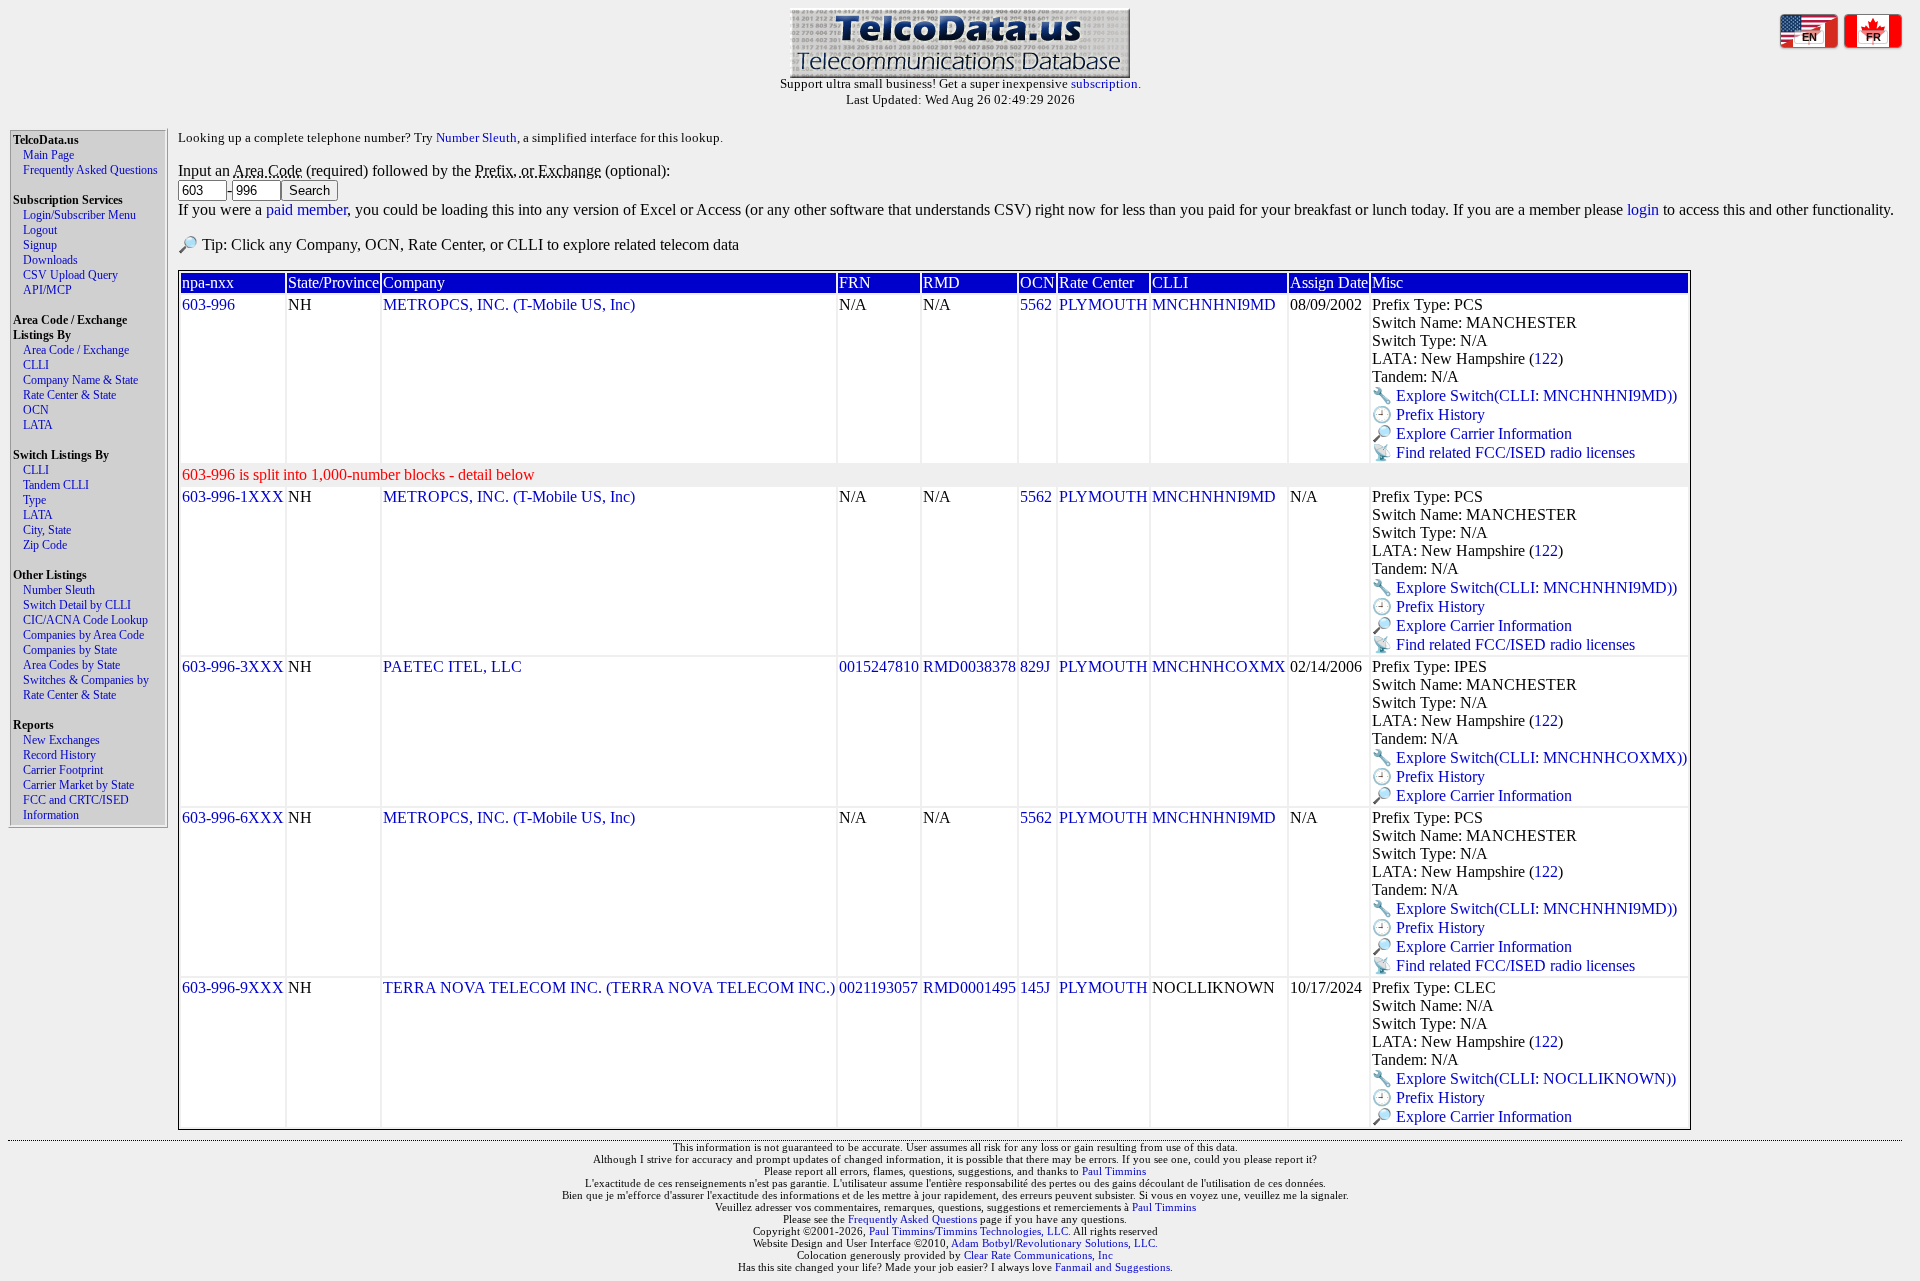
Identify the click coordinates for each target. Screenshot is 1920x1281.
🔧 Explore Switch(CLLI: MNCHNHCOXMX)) (1529, 757)
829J (1035, 666)
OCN (36, 410)
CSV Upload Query (70, 275)
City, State (47, 530)
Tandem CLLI (56, 485)
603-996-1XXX (233, 496)
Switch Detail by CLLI (77, 605)
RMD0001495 (969, 987)
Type (34, 500)
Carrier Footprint (63, 770)
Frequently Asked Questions (90, 170)
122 (1546, 358)
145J (1035, 987)
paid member (306, 209)
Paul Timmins (1114, 1171)
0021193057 (878, 987)
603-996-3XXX (233, 666)
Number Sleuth (59, 590)
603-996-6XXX (233, 817)
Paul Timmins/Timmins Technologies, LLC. (970, 1231)
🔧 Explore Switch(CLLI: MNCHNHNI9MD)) (1524, 395)
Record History (59, 755)
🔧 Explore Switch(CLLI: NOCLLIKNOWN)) (1524, 1078)
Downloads (50, 260)
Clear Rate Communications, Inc (1038, 1255)
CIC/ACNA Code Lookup (85, 620)
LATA (38, 425)
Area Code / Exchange (76, 350)
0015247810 (879, 666)
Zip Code (45, 545)
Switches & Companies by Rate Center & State (86, 687)
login (1643, 209)
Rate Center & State (69, 395)
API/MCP (47, 290)
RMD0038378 (969, 666)
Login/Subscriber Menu (79, 215)
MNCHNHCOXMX (1219, 666)
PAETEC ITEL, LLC (452, 666)
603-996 (208, 304)
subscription (1104, 83)
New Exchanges (61, 740)
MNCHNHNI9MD (1214, 304)
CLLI (36, 365)
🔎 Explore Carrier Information (1472, 433)
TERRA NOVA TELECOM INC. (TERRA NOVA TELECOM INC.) (609, 987)
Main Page (48, 155)
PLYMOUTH (1103, 304)
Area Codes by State (71, 665)
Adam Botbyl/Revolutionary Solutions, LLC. (1054, 1243)
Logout (40, 230)
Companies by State (70, 650)
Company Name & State (80, 380)
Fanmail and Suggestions (1112, 1267)
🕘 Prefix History (1428, 414)
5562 (1036, 304)
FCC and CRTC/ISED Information (76, 807)
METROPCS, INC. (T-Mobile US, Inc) (509, 304)
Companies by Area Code (83, 635)
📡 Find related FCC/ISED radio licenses (1503, 452)
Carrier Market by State (78, 785)
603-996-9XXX (233, 987)
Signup (40, 245)
